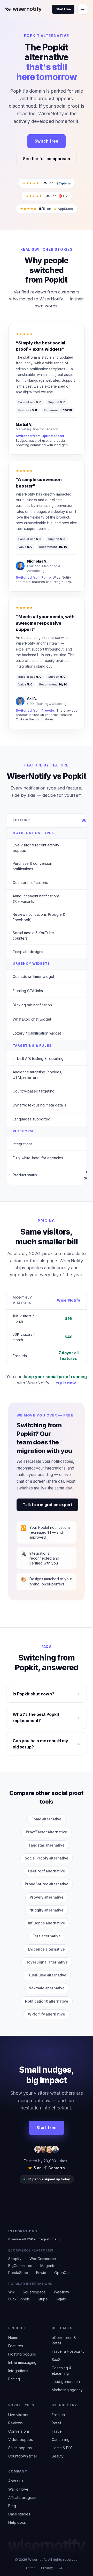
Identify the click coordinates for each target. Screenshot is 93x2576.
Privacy (47, 2568)
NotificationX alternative (47, 2001)
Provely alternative (47, 1897)
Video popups (21, 2440)
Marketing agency (67, 2390)
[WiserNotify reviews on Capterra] (63, 183)
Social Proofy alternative (47, 1858)
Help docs (17, 2522)
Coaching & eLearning (61, 2371)
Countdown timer (23, 2456)
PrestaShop (18, 2273)
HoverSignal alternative (47, 1962)
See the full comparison (47, 159)
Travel (57, 2431)
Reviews (16, 2423)
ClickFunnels (19, 2299)
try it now (66, 1383)
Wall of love (18, 2489)
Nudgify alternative (47, 1910)
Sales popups (20, 2448)
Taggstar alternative (47, 1845)
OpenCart (63, 2273)
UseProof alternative (47, 1871)
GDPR (63, 2568)
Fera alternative (47, 1936)
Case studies (19, 2514)
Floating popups (22, 2354)
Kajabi (61, 2299)
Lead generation (66, 2382)
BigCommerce (20, 2266)
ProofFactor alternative (47, 1832)
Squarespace (34, 2292)
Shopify (15, 2259)
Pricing (14, 2379)
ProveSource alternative (47, 1884)
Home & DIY (62, 2448)
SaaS (56, 2360)
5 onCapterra (47, 2168)
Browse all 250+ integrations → (34, 2239)
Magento (48, 2266)
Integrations (18, 2371)
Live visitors (18, 2415)
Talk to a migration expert (47, 1505)
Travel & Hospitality (68, 2351)
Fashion (58, 2415)
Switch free (47, 141)
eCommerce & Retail (64, 2340)
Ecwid (41, 2273)
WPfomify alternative (47, 2014)
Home (13, 2338)
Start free (63, 9)
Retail (56, 2423)
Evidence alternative (47, 1949)
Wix (11, 2292)
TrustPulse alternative (47, 1975)
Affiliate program (22, 2497)
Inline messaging (22, 2362)
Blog (12, 2506)
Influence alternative (47, 1923)
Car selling (61, 2440)
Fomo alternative (47, 1819)
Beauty (58, 2456)
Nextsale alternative (47, 1988)
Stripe (43, 2299)
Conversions (19, 2431)
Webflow (61, 2292)
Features (16, 2346)
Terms (30, 2568)
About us (16, 2481)
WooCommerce (43, 2259)
